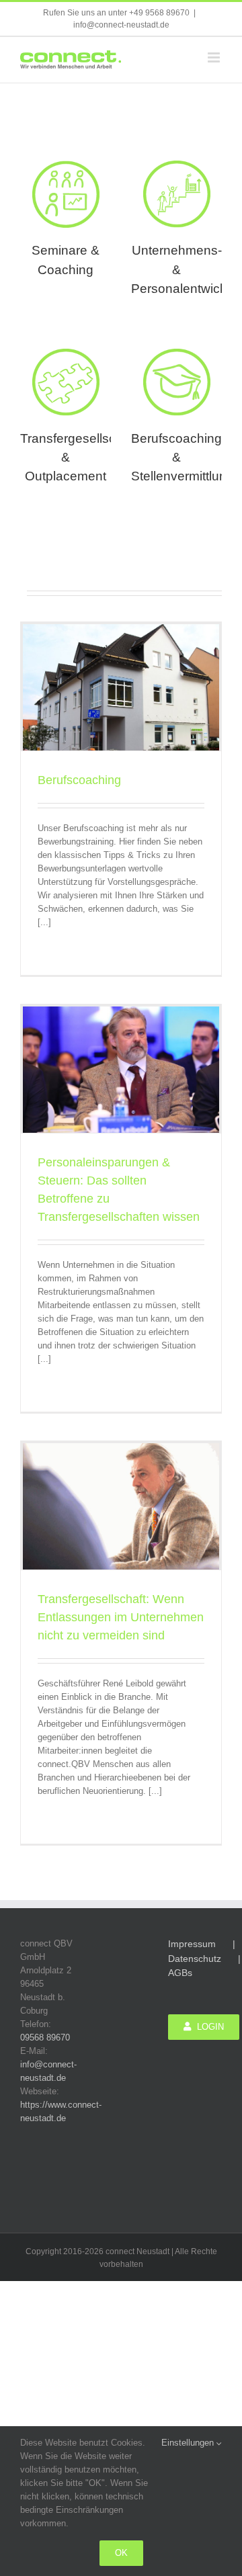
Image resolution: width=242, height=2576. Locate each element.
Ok (121, 2553)
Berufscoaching (79, 780)
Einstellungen (189, 2443)
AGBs (180, 1973)
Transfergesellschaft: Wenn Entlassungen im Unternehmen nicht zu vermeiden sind (121, 1617)
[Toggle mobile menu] (215, 57)
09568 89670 (45, 2037)
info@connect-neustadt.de (121, 25)
